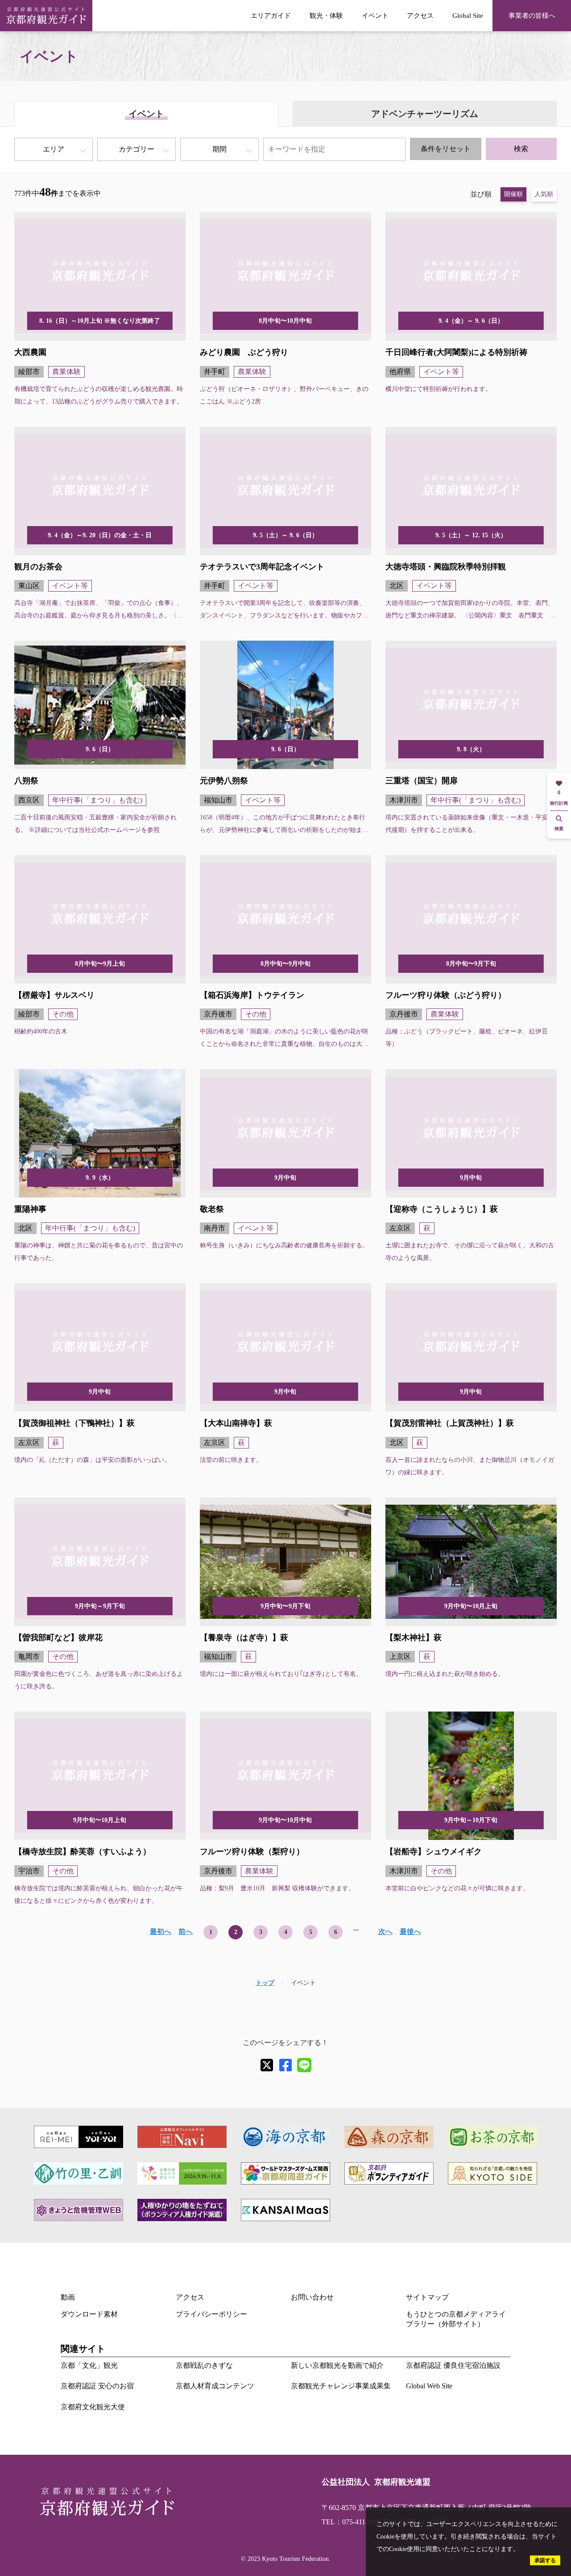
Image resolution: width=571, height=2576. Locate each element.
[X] (267, 2065)
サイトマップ (427, 2297)
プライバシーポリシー (211, 2314)
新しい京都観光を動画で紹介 (337, 2365)
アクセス (420, 15)
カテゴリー (137, 149)
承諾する (545, 2560)
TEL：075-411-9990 (352, 2522)
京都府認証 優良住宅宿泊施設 (453, 2365)
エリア (54, 149)
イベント (375, 15)
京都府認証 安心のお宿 (97, 2386)
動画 (68, 2297)
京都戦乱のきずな (204, 2365)
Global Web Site (429, 2386)
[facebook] (285, 2065)
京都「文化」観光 (89, 2365)
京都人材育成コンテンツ (215, 2386)
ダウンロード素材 (89, 2314)
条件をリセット (446, 149)
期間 (219, 149)
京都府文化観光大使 (93, 2407)
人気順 (544, 194)
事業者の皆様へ (532, 15)
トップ (265, 1983)
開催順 (513, 194)
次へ (385, 1932)
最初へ (161, 1932)
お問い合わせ (312, 2297)
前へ (186, 1932)
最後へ (410, 1932)
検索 (521, 149)
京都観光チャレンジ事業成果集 (341, 2386)
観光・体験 (326, 15)
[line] (304, 2065)
